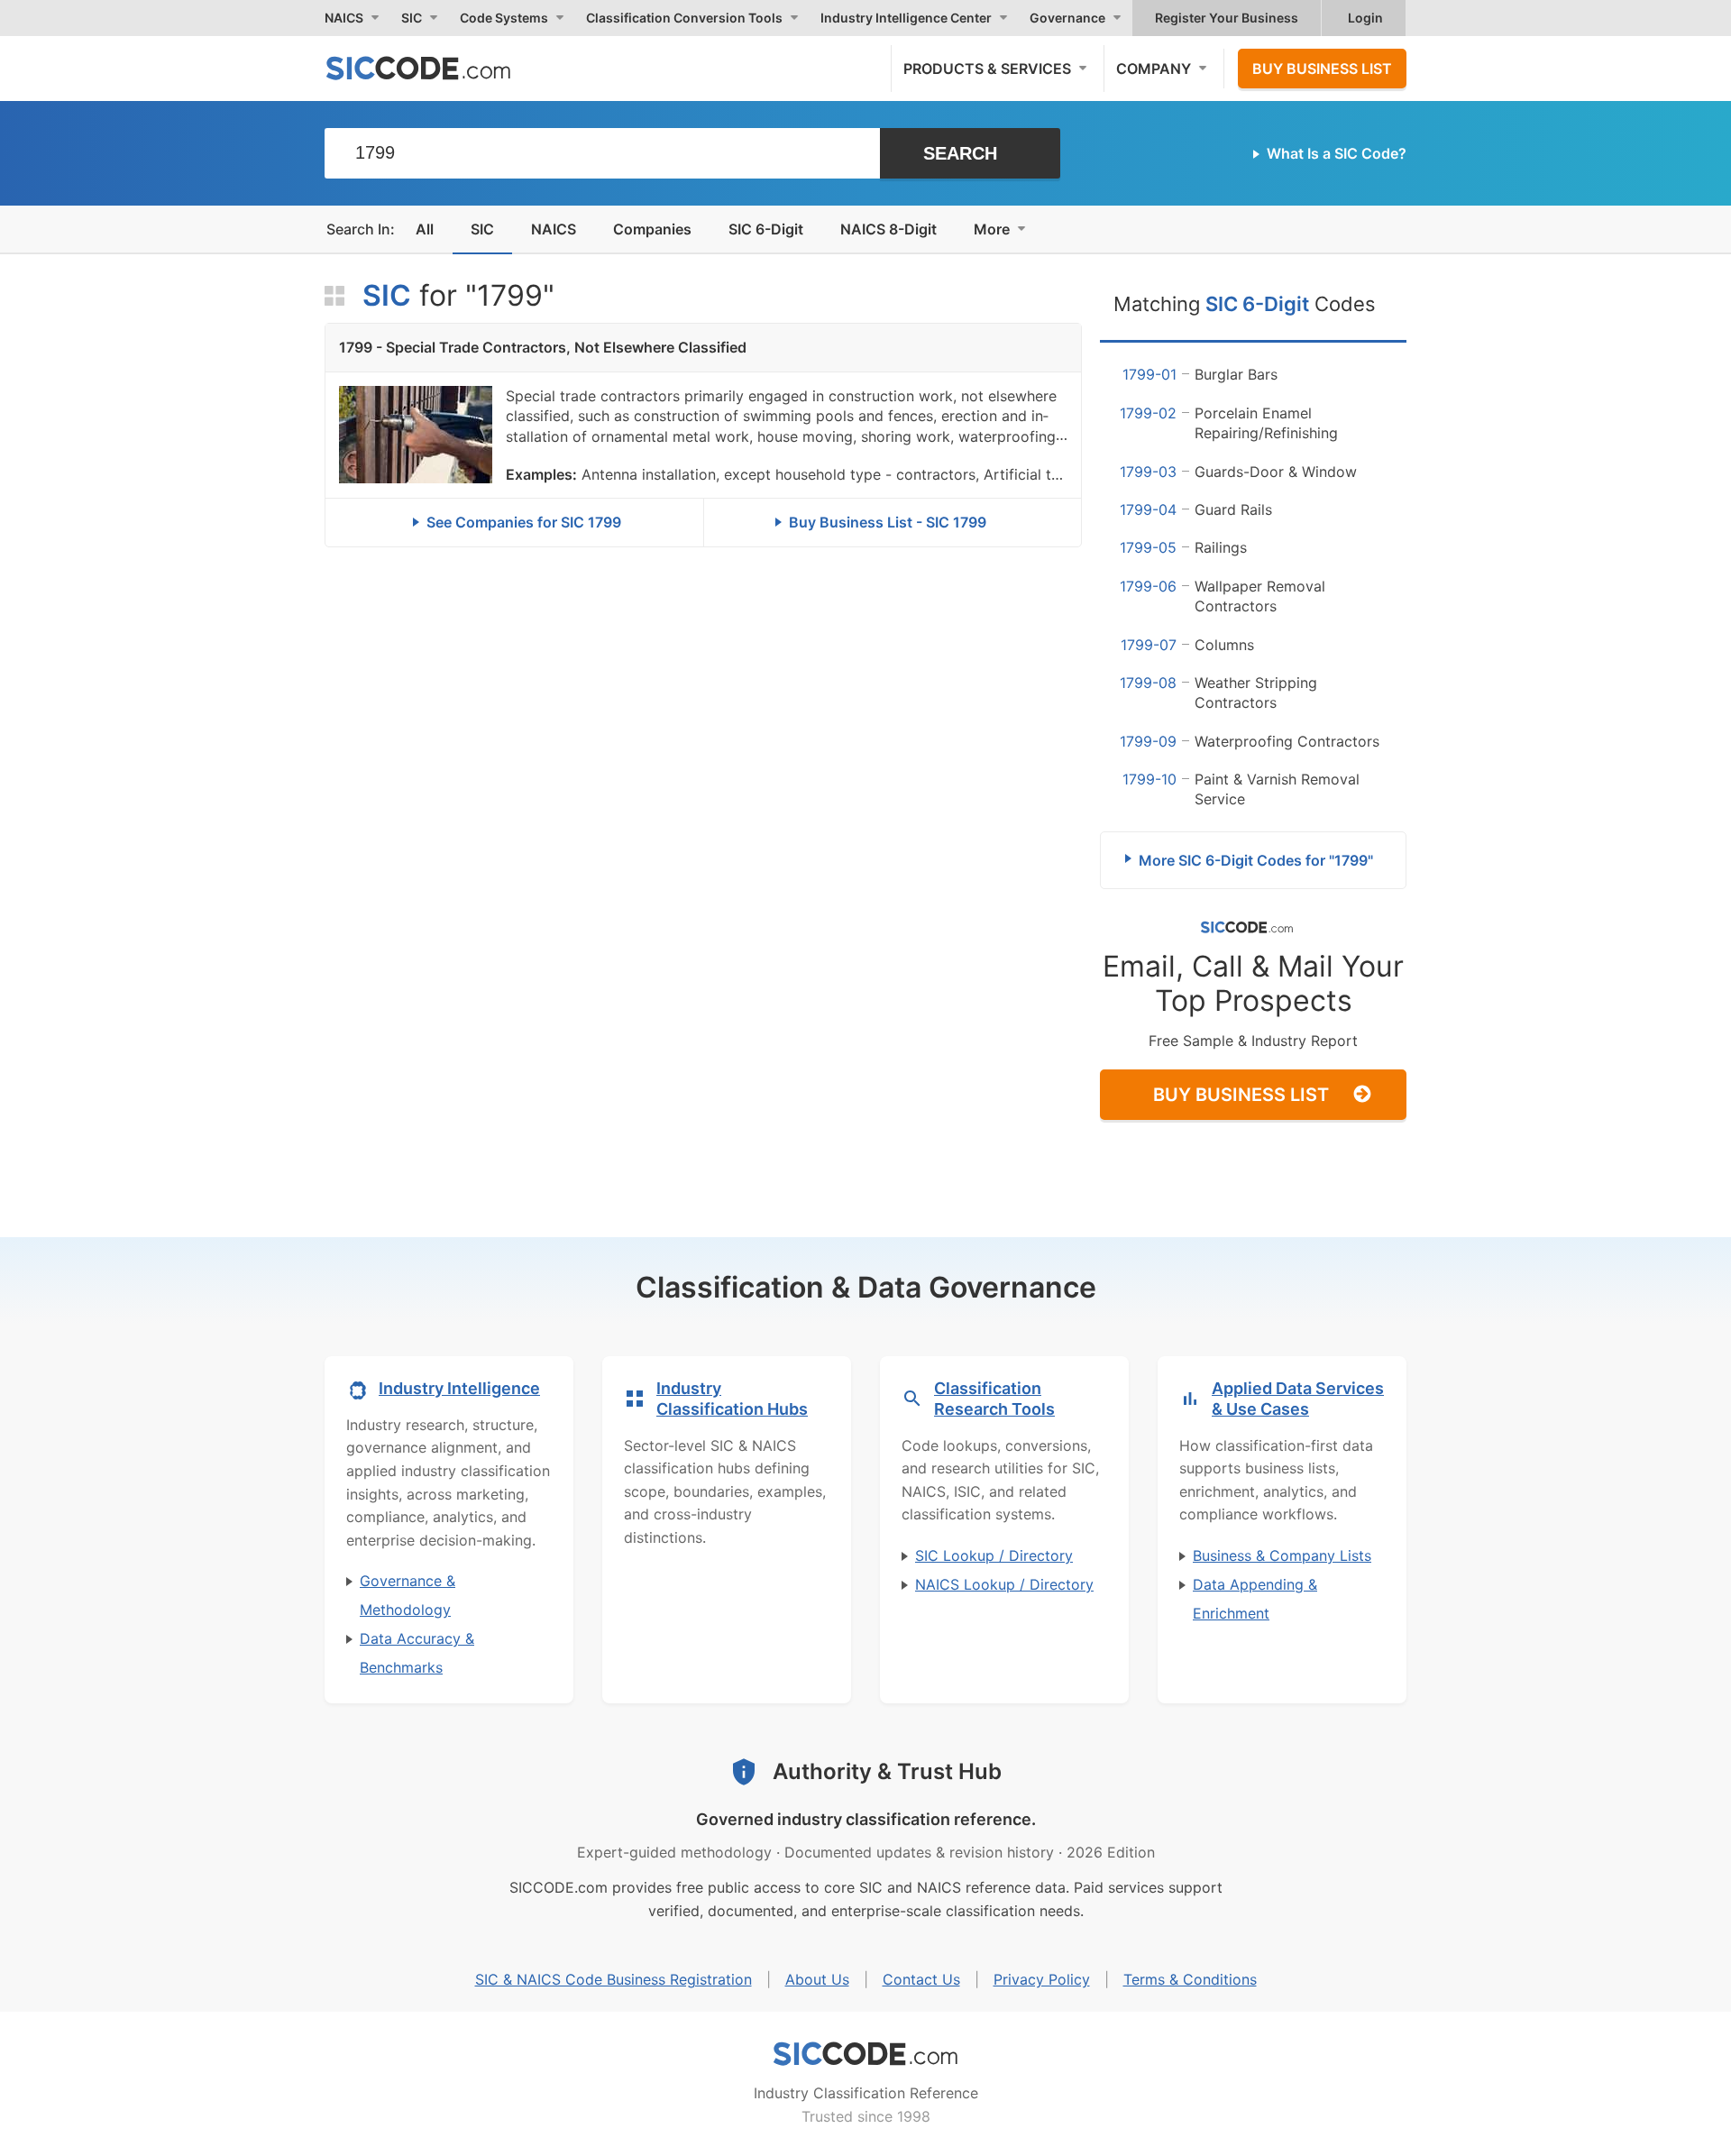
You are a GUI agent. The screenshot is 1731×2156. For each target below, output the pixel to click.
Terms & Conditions (1190, 1979)
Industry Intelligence (459, 1388)
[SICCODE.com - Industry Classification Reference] (865, 2054)
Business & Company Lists (1282, 1555)
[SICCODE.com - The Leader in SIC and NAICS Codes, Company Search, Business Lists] (437, 68)
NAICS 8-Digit (888, 229)
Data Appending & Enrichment (1255, 1599)
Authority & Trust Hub (887, 1771)
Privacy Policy (1042, 1979)
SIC (482, 229)
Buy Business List (1322, 69)
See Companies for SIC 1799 (524, 522)
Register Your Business (1227, 18)
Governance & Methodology (408, 1595)
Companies (652, 229)
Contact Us (921, 1979)
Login (1365, 18)
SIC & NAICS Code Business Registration (614, 1979)
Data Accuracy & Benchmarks (417, 1653)
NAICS (554, 229)
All (425, 229)
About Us (817, 1979)
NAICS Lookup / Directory (1004, 1584)
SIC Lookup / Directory (994, 1555)
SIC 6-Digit (766, 229)
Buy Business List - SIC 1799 (888, 522)
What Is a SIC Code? (1337, 153)
